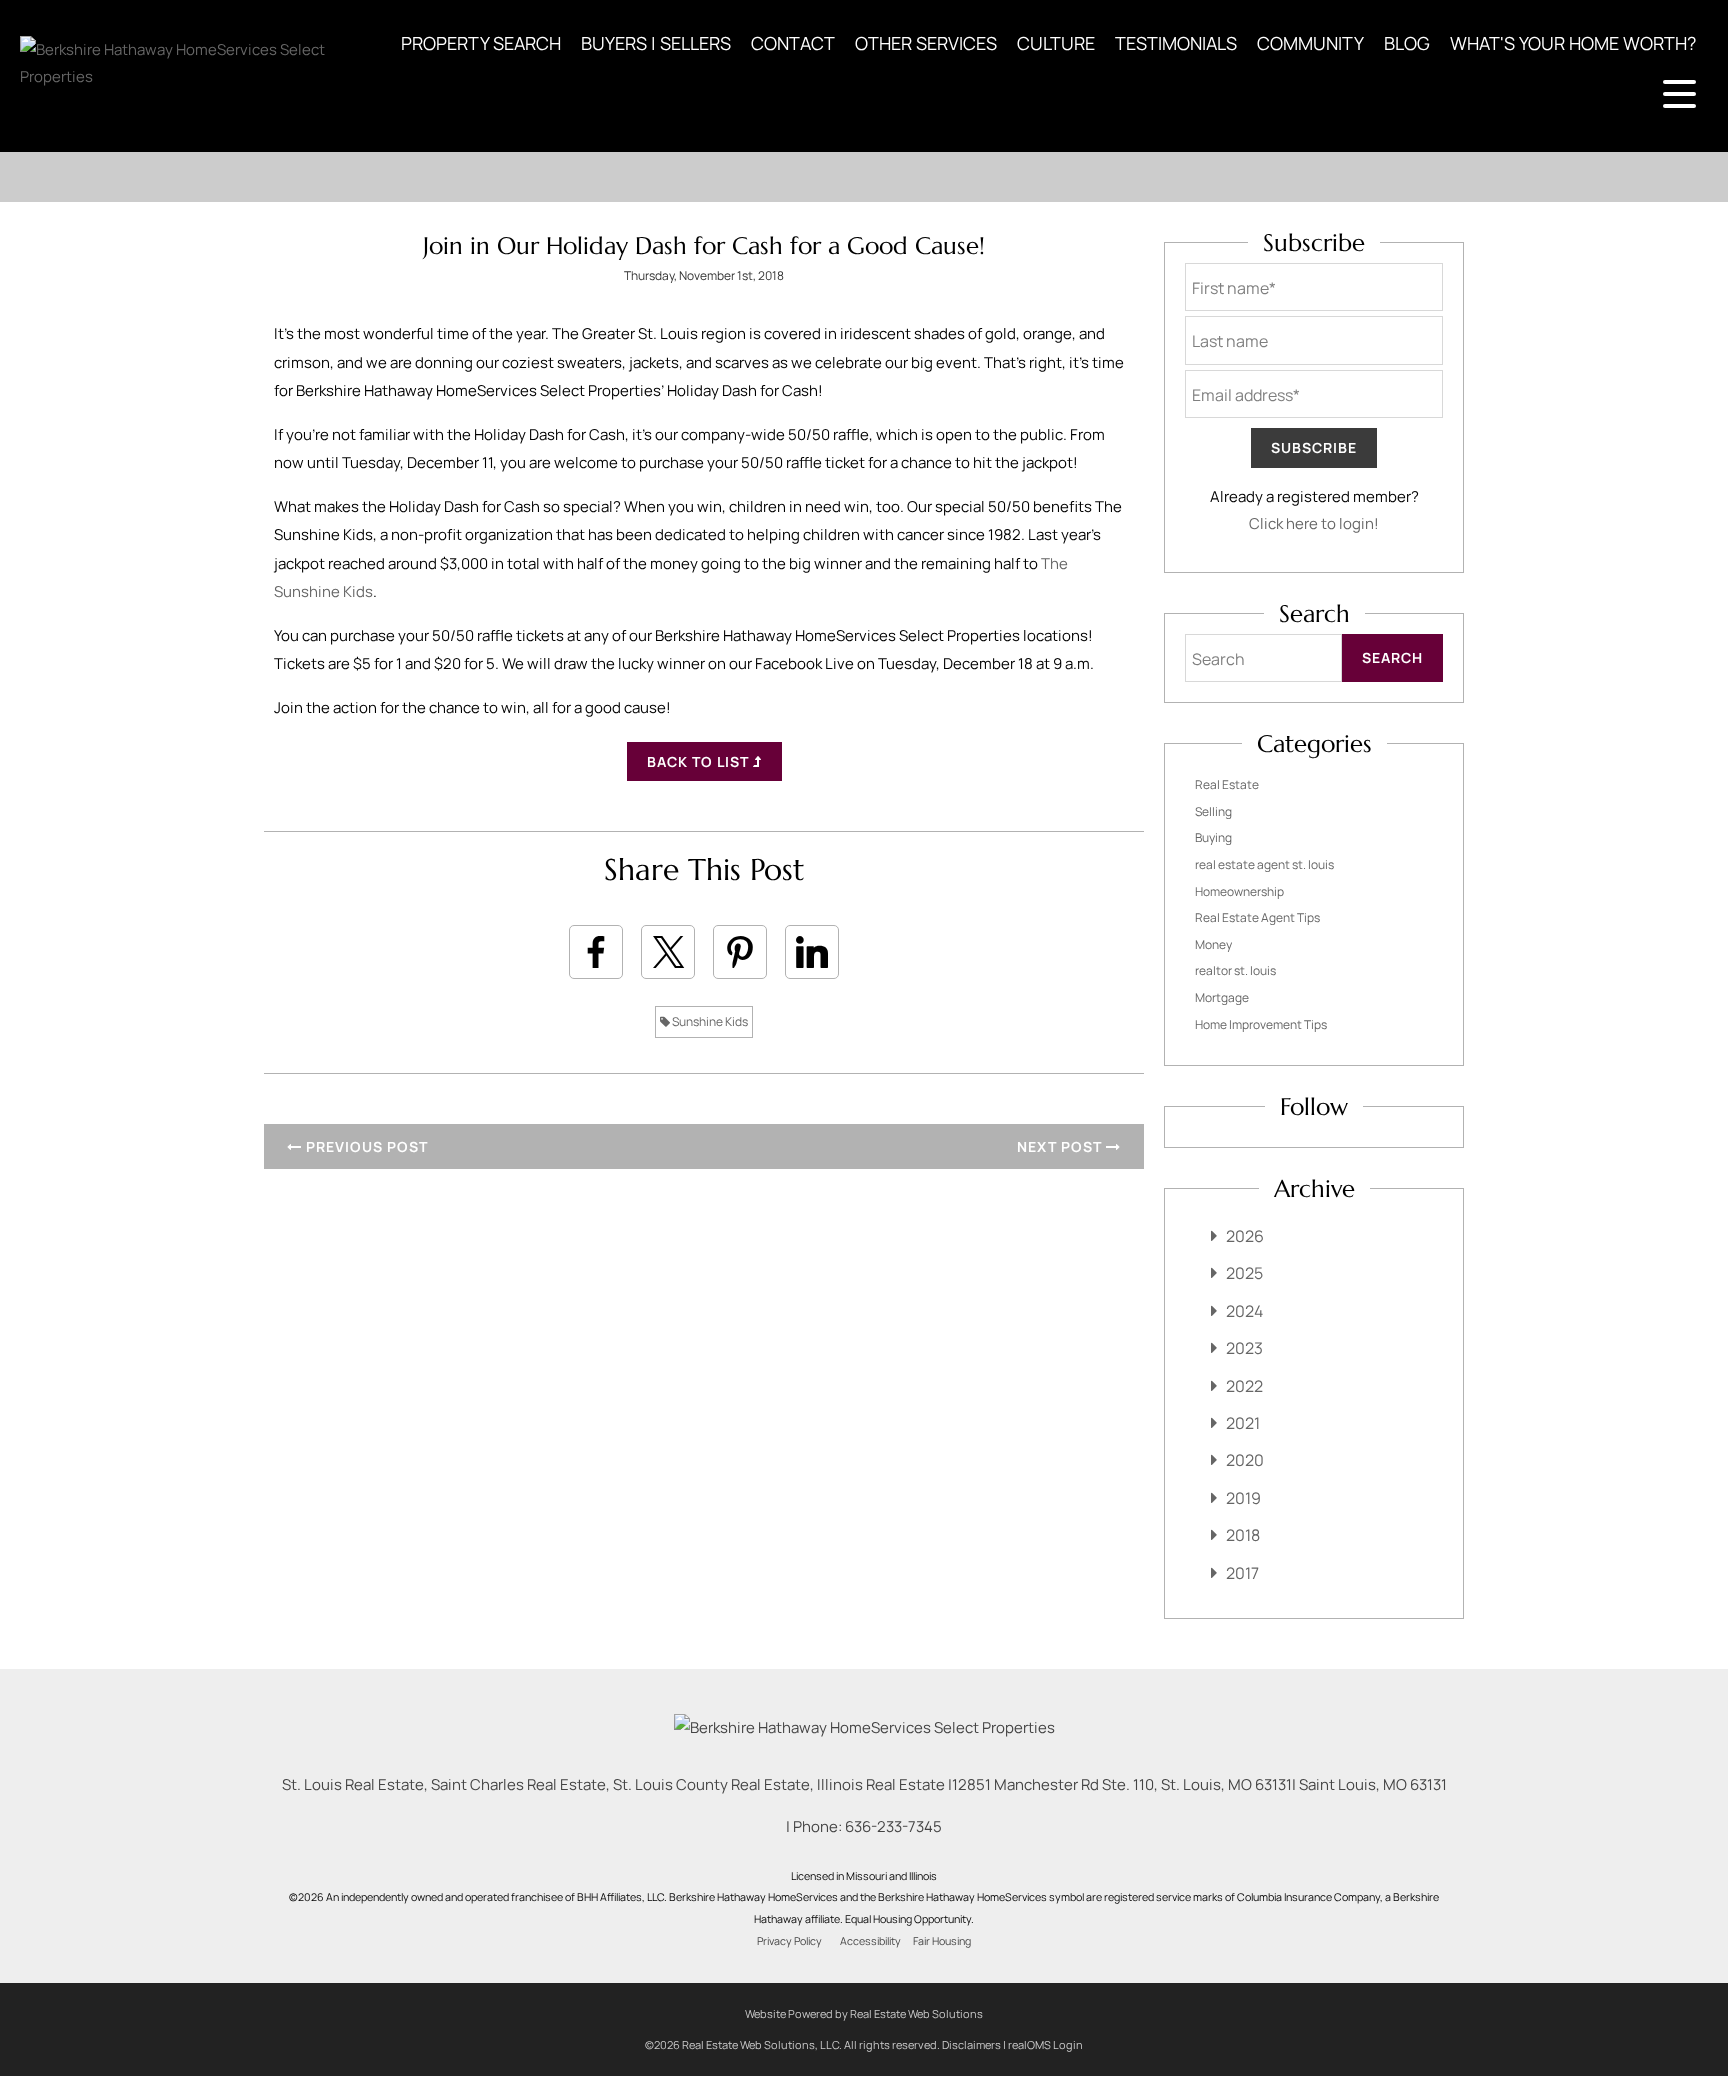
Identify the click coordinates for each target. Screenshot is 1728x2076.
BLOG (1407, 43)
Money (1213, 944)
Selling (1213, 811)
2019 (1243, 1498)
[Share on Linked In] (812, 952)
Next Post (1061, 1146)
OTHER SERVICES (926, 43)
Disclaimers (971, 2044)
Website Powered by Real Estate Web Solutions (864, 2013)
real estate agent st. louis (1264, 864)
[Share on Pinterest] (740, 952)
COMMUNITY (1310, 43)
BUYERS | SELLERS (656, 43)
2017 (1242, 1573)
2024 (1244, 1311)
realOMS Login (1045, 2044)
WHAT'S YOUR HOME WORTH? (1573, 43)
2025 (1244, 1273)
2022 (1244, 1386)
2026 (1245, 1236)
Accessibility (870, 1941)
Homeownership (1239, 891)
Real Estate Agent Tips (1257, 917)
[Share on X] (668, 952)
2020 (1245, 1460)
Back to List (700, 761)
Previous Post (365, 1146)
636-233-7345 (893, 1826)
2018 (1243, 1535)
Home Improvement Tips (1261, 1024)
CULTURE (1056, 43)
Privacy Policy (789, 1941)
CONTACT (793, 43)
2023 (1244, 1348)
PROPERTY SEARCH (481, 43)
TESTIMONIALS (1176, 43)
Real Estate (1227, 784)
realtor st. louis (1235, 970)
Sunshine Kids (709, 1021)
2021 (1243, 1423)
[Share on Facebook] (596, 952)
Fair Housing (942, 1941)
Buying (1213, 837)
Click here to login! (1314, 523)
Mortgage (1222, 997)
